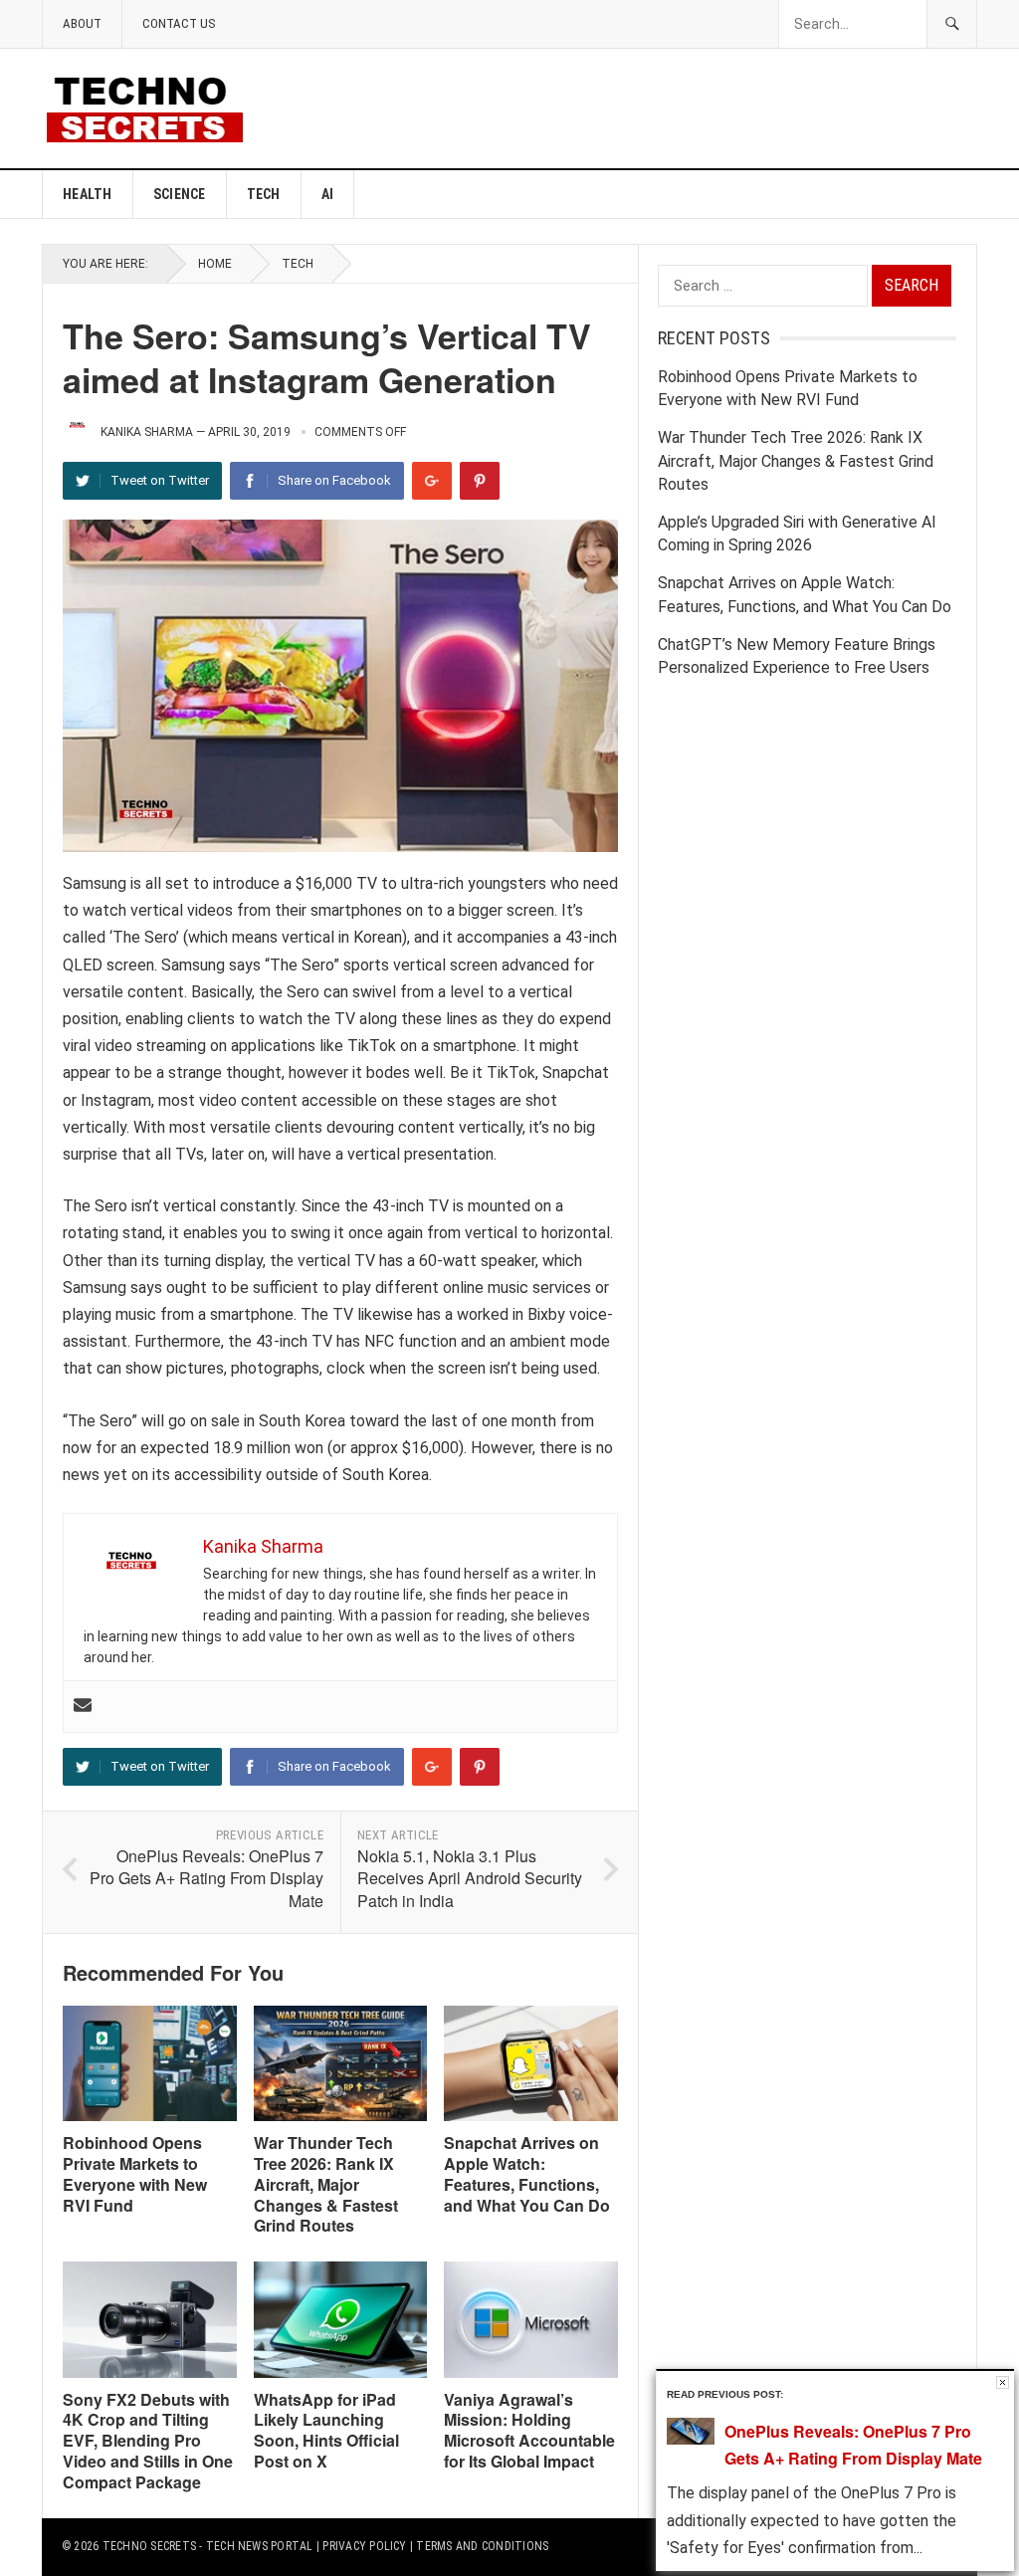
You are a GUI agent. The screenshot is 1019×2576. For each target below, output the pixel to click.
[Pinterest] (480, 481)
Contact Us (179, 23)
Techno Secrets (149, 2546)
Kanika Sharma (147, 432)
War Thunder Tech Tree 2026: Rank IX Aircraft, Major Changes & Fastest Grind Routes (326, 2184)
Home (215, 264)
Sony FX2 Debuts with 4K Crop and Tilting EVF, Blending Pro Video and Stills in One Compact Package (148, 2441)
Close (1003, 2382)
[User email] (83, 1707)
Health (88, 194)
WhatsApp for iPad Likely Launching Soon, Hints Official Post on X (326, 2430)
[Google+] (432, 481)
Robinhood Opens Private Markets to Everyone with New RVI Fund (135, 2173)
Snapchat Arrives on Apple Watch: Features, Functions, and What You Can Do (527, 2173)
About (82, 23)
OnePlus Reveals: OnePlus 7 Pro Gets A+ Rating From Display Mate (206, 1878)
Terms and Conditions (482, 2546)
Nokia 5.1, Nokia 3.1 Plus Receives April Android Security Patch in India (470, 1878)
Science (180, 194)
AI (328, 194)
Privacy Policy (364, 2546)
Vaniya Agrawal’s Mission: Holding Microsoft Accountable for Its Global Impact (529, 2430)
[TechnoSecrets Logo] (153, 107)
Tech (264, 194)
